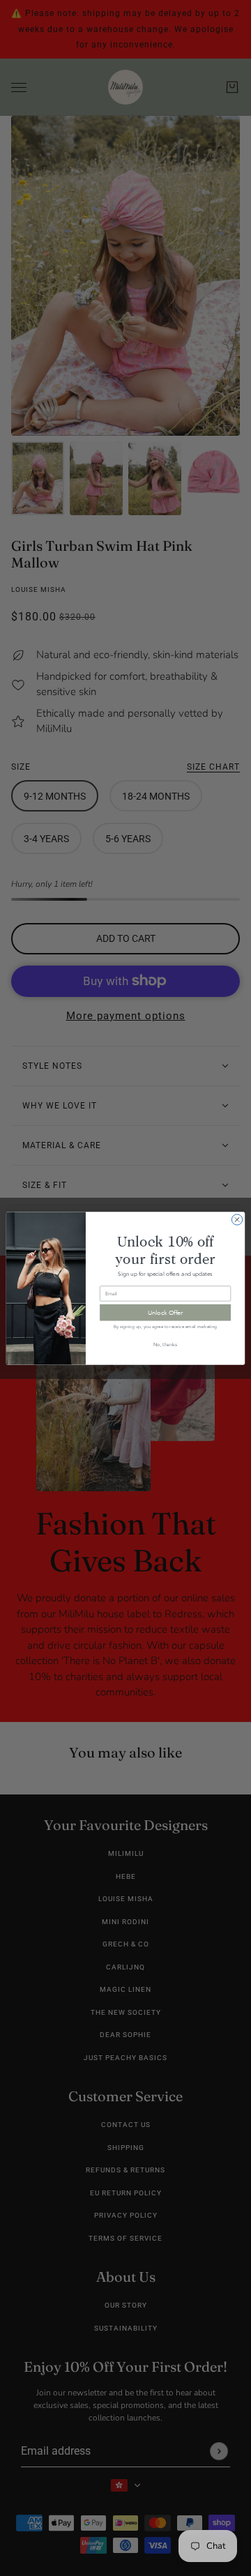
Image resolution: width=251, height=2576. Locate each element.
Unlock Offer (165, 1312)
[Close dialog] (237, 1219)
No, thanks (165, 1343)
